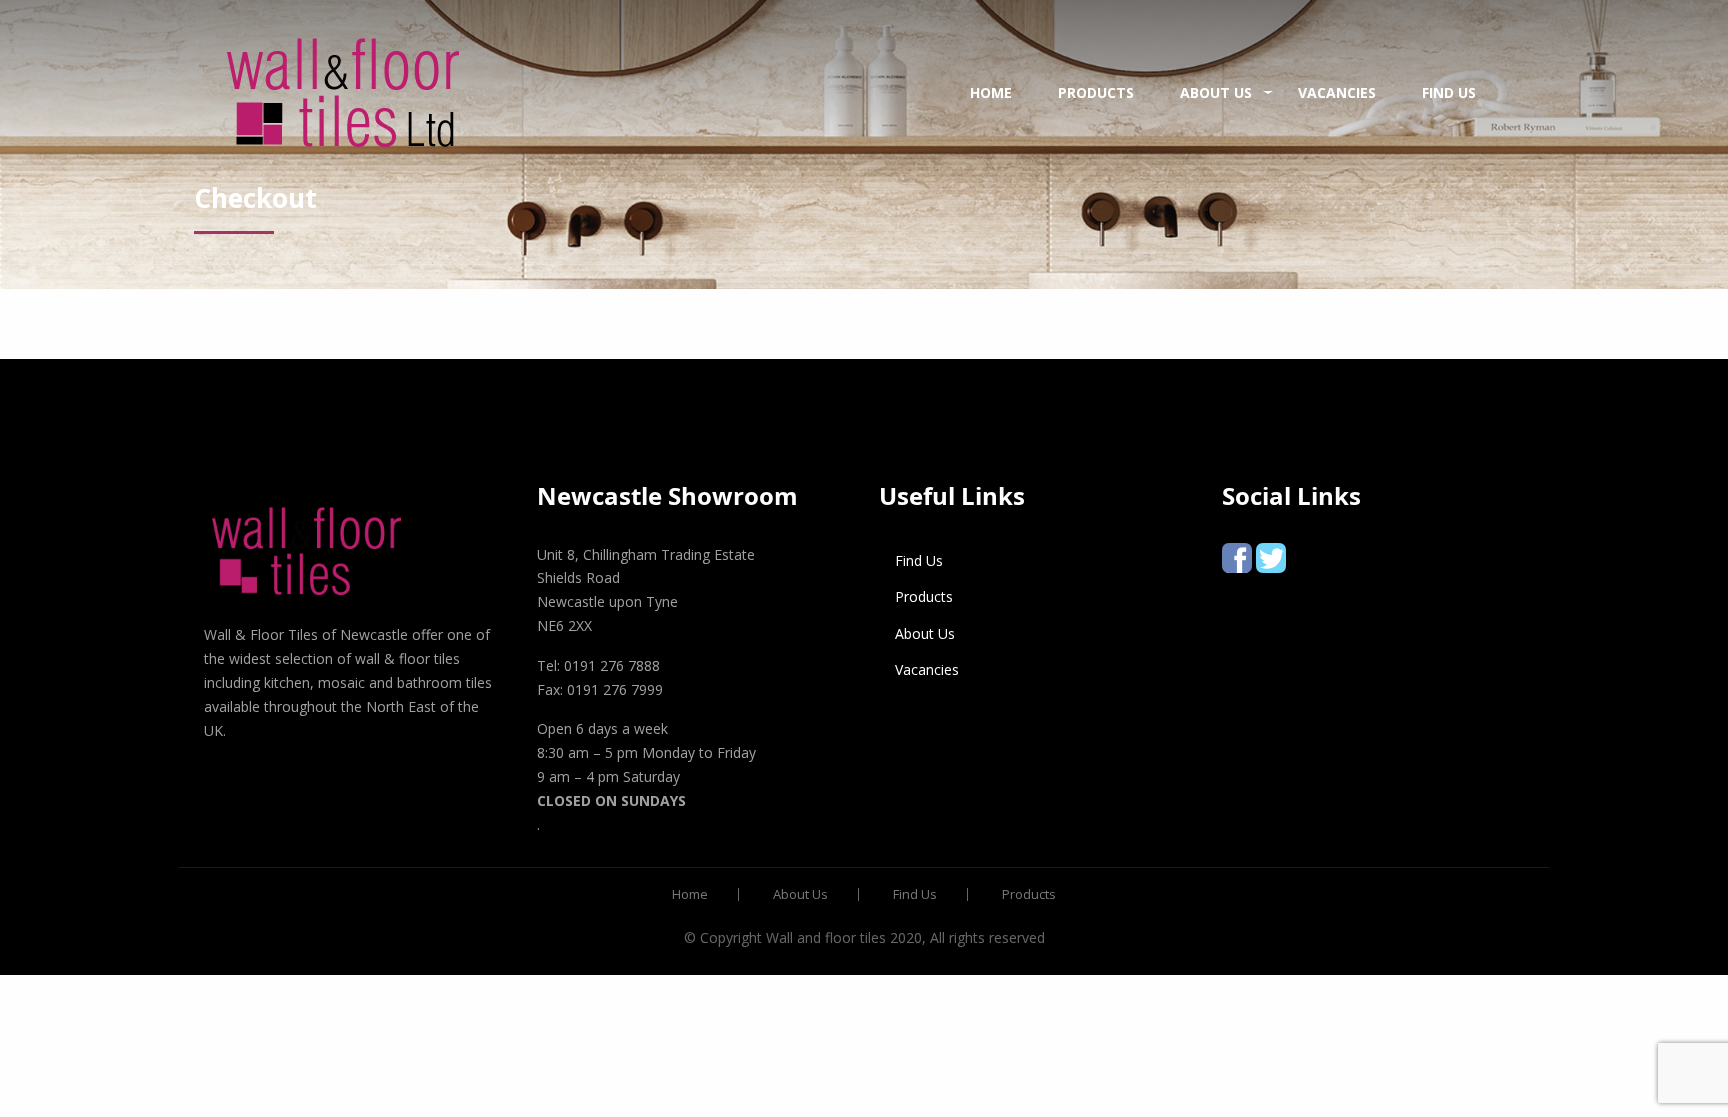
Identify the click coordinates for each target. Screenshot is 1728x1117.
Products (1096, 92)
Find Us (1449, 92)
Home (991, 92)
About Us (1216, 92)
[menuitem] (343, 93)
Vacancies (1337, 92)
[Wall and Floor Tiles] (343, 92)
